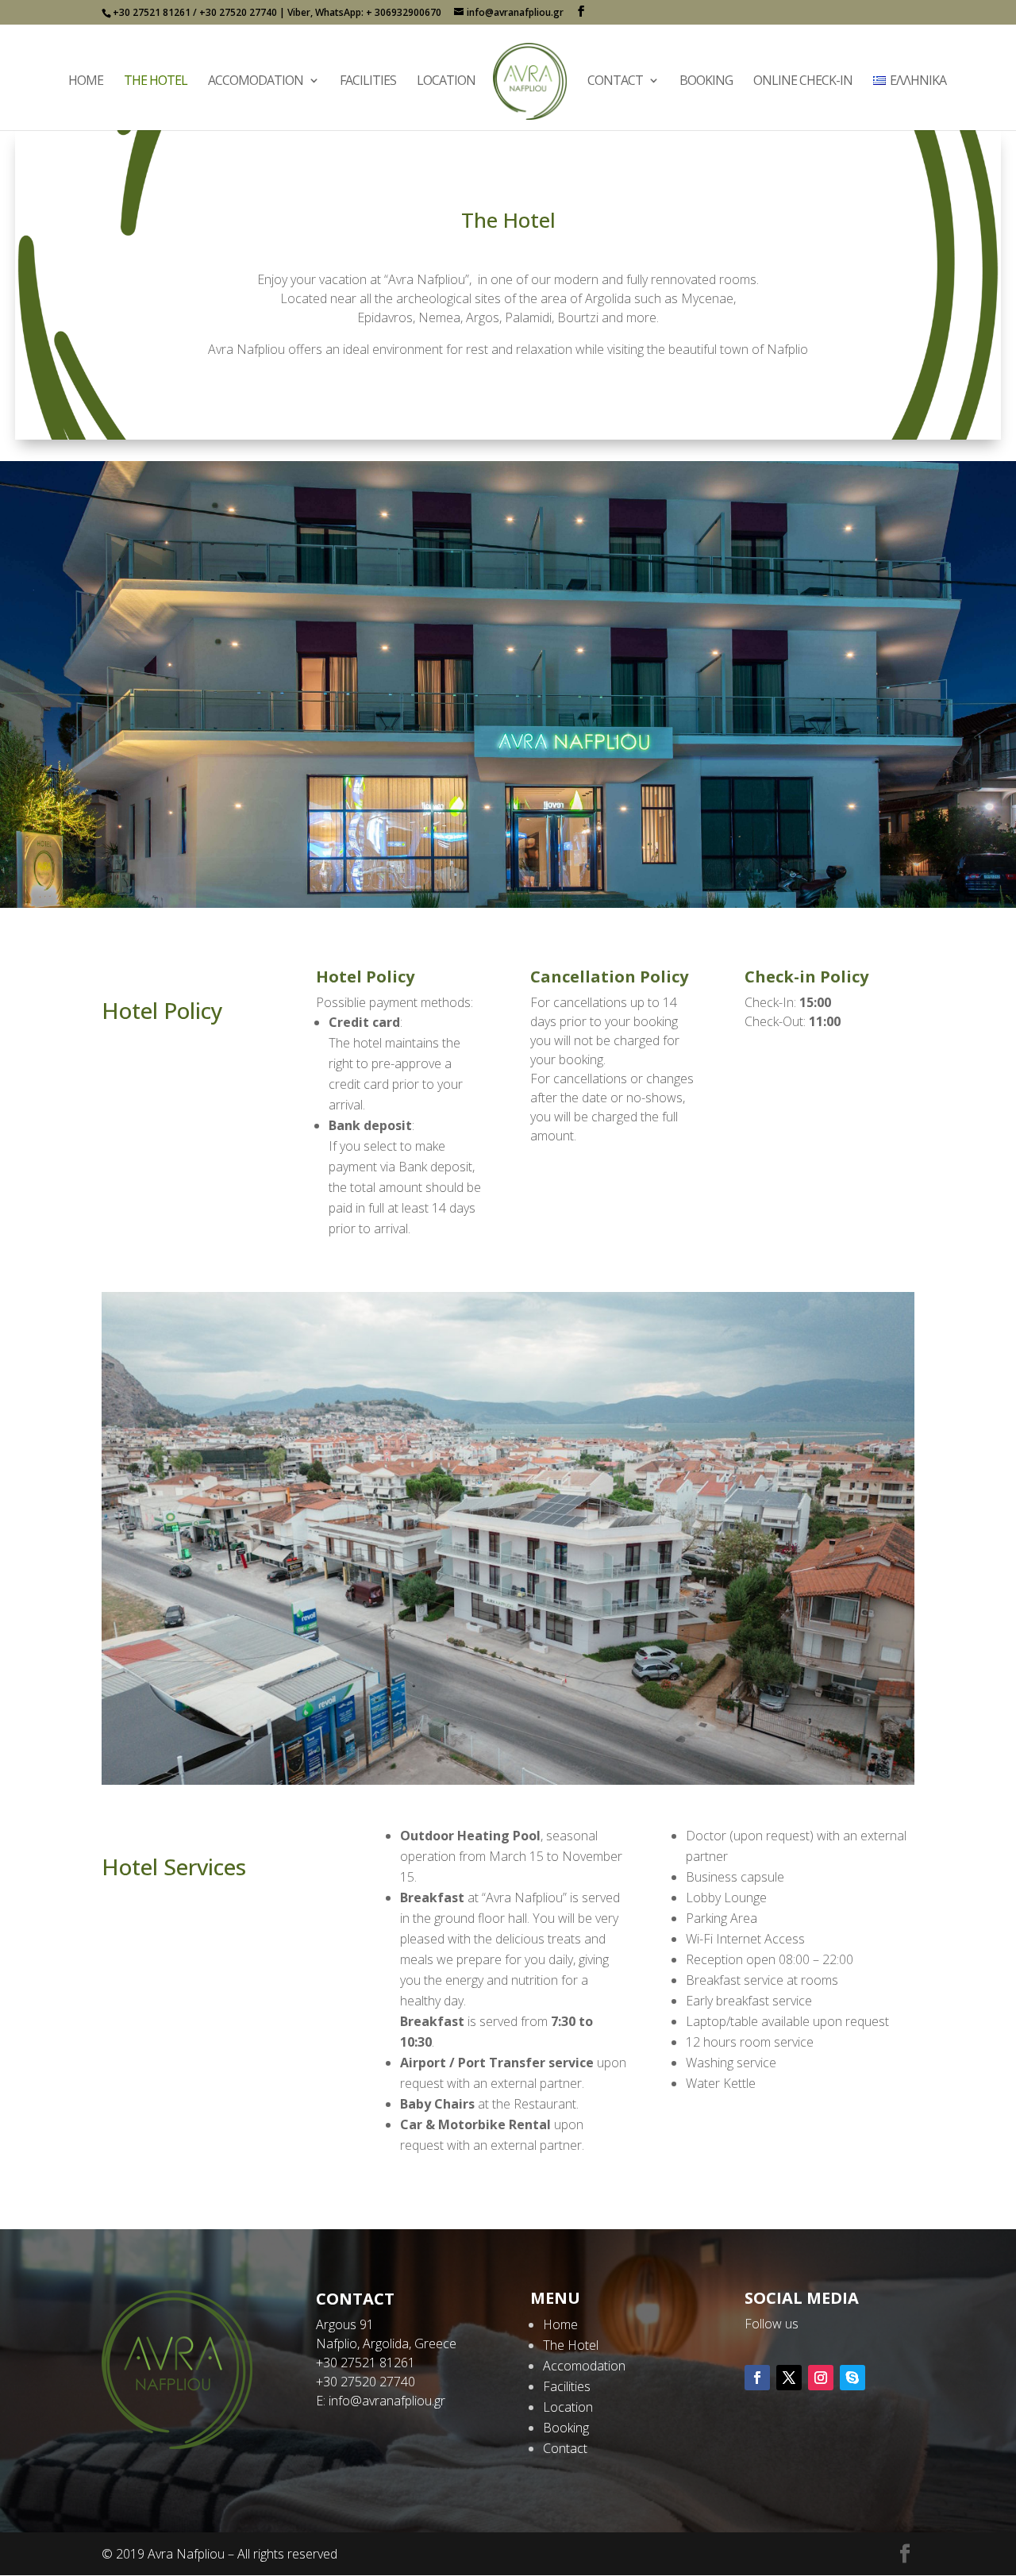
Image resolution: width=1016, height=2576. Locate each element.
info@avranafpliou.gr (387, 2401)
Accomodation (256, 82)
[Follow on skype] (852, 2378)
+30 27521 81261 (366, 2363)
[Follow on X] (789, 2378)
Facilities (368, 82)
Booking (706, 82)
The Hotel (156, 82)
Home (86, 82)
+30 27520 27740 (366, 2382)
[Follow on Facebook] (757, 2378)
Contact (615, 82)
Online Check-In (803, 82)
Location (446, 82)
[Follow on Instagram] (821, 2378)
